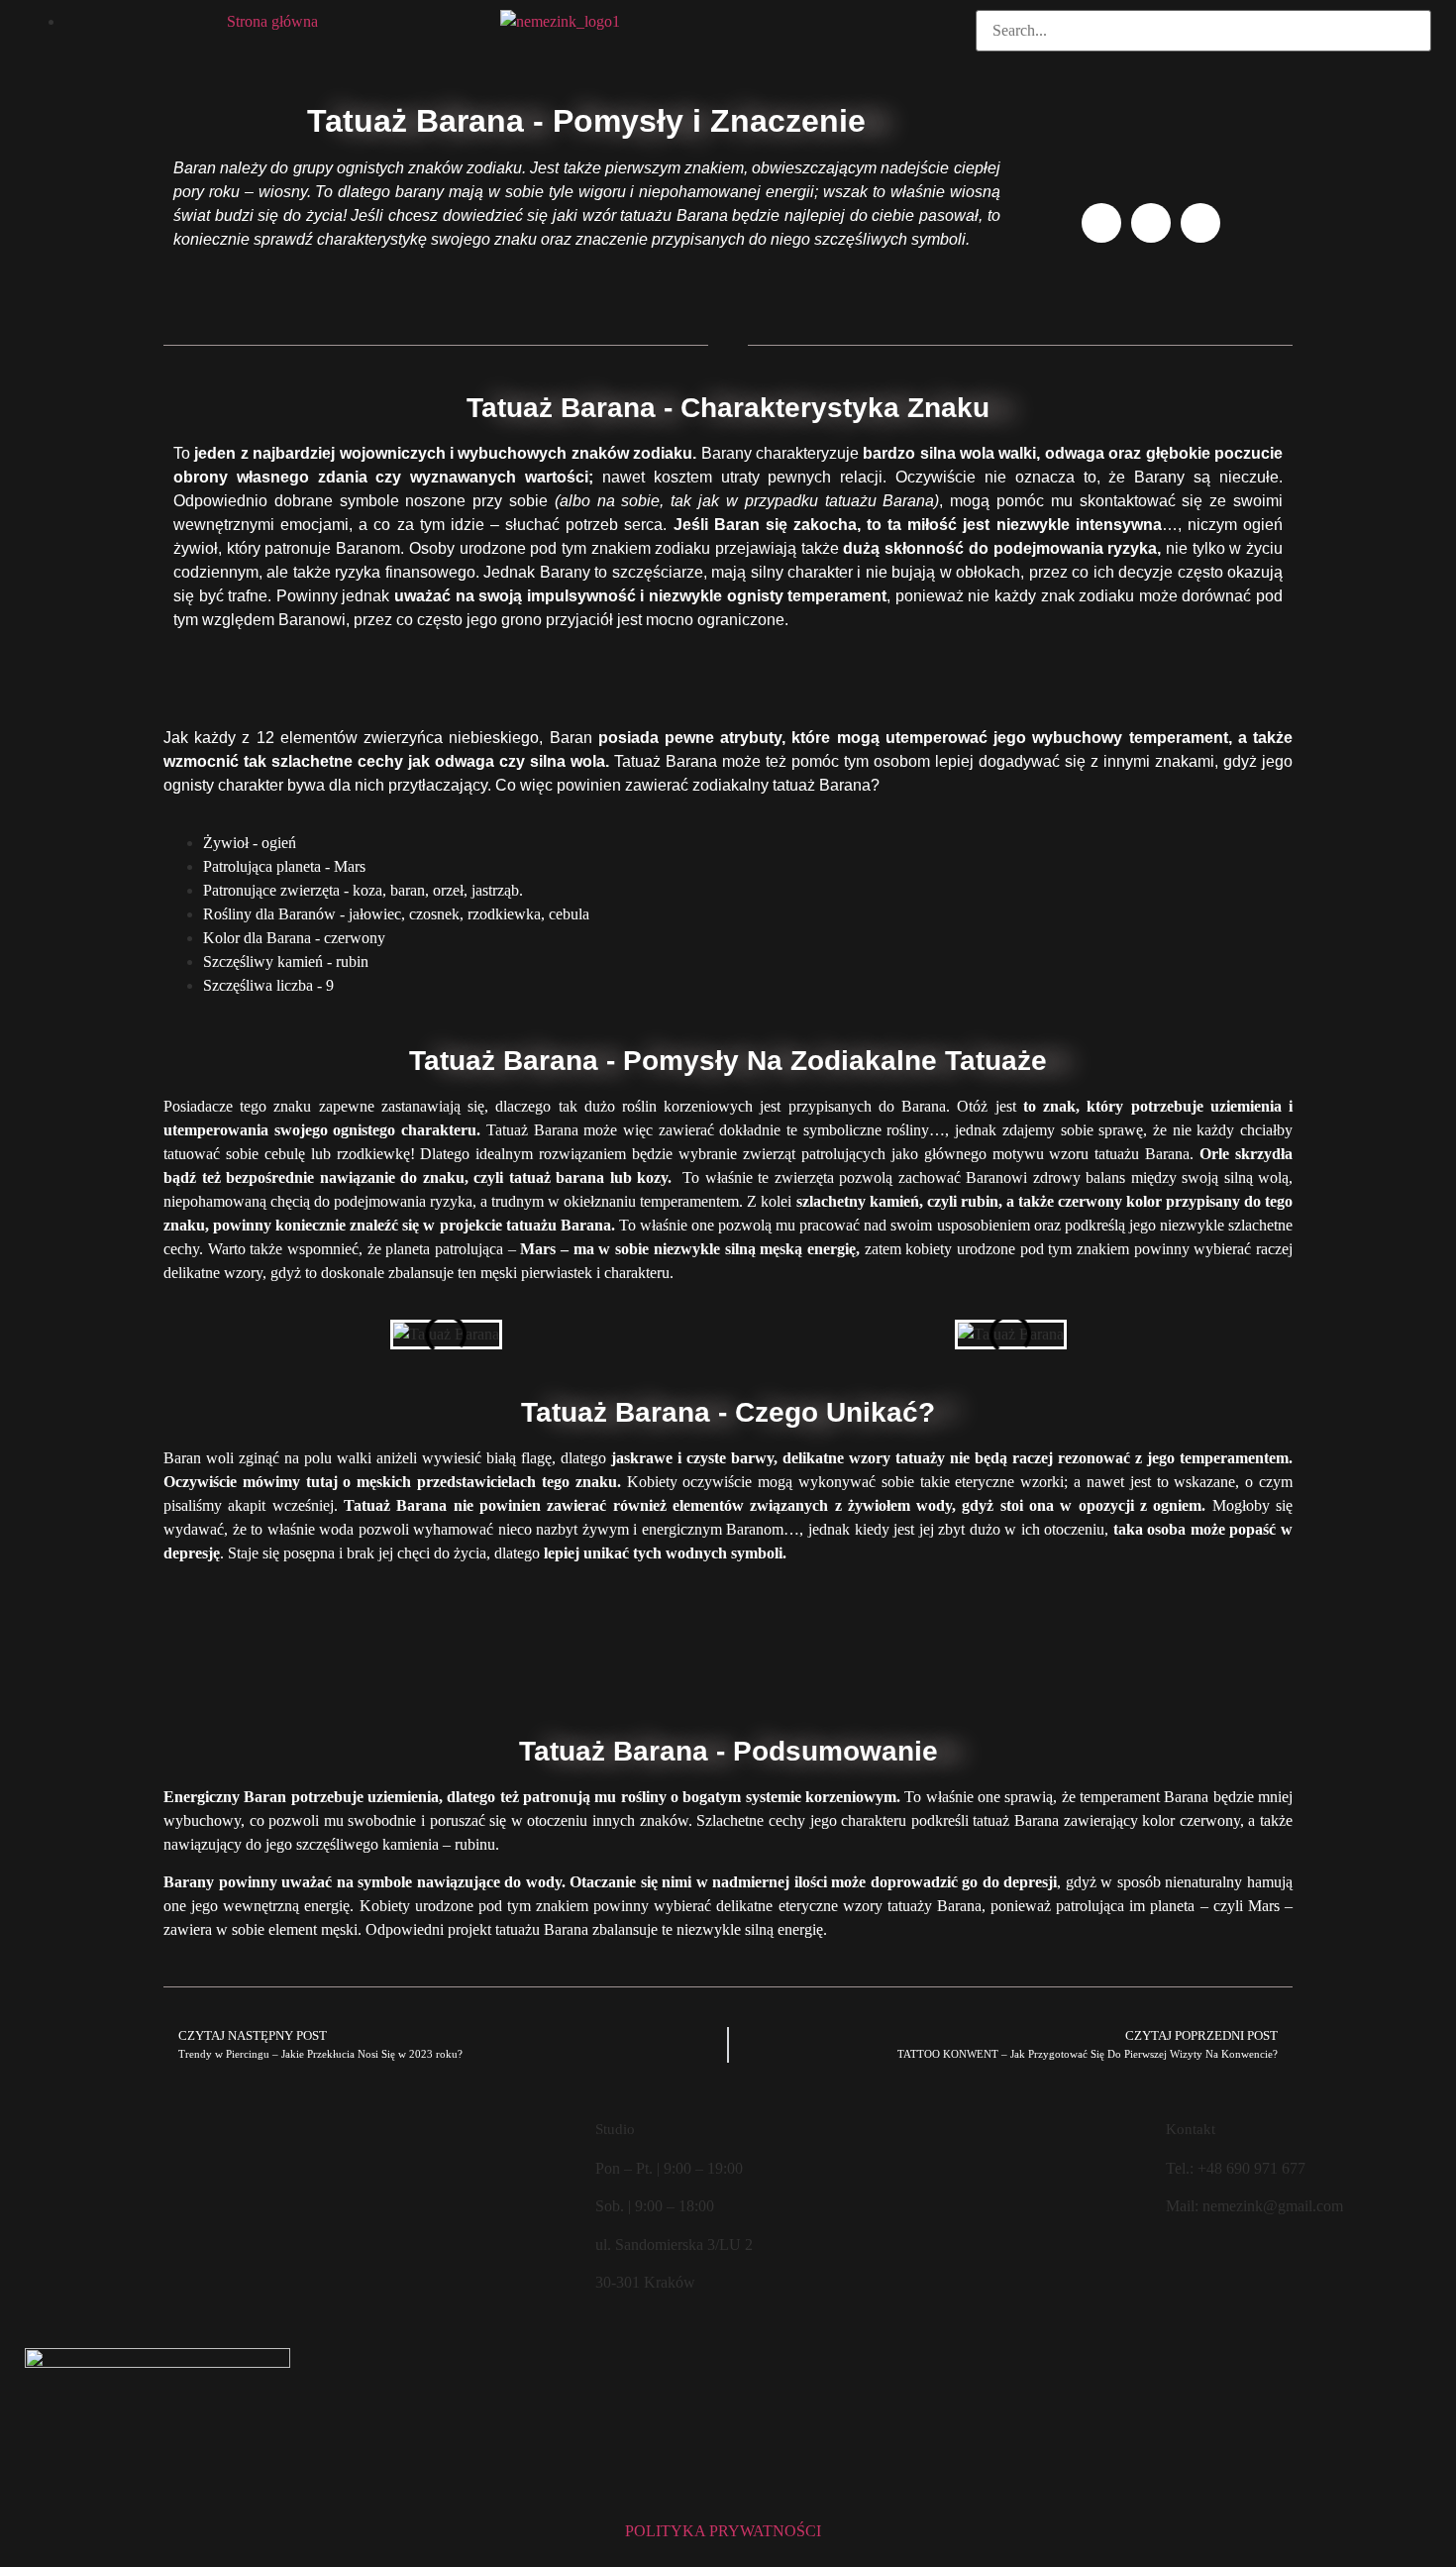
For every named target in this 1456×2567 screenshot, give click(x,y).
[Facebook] (1101, 223)
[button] (1203, 63)
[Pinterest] (1200, 223)
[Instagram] (1151, 223)
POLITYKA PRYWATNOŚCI (723, 2531)
